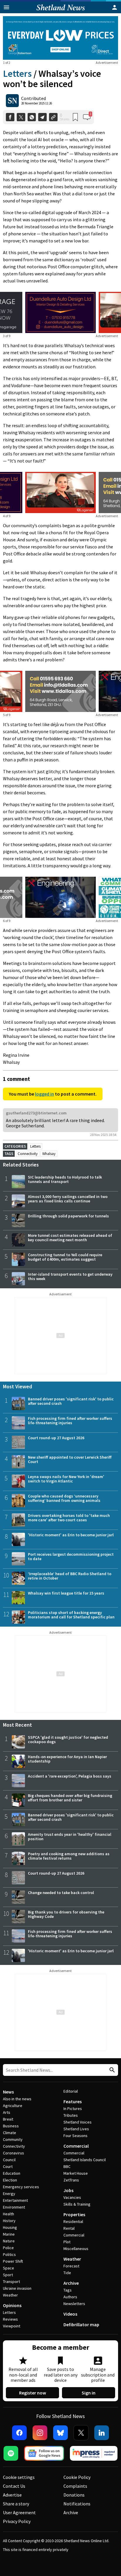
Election (10, 2180)
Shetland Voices (78, 2122)
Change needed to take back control (61, 1893)
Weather (10, 2295)
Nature (9, 2241)
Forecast (71, 2266)
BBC (67, 2166)
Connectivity (28, 1154)
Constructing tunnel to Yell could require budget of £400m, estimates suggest (65, 1257)
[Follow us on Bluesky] (60, 2433)
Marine (9, 2234)
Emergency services (21, 2187)
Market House (76, 2173)
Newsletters (74, 2304)
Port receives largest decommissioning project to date (71, 1556)
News (8, 2092)
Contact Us (14, 2486)
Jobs (68, 2190)
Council (9, 2160)
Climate (10, 2133)
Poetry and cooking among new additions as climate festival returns (69, 1856)
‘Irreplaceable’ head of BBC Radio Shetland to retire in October (70, 1576)
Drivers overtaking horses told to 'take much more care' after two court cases (69, 1518)
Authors (70, 2297)
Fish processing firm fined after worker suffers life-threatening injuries (70, 1421)
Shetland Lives (76, 2129)
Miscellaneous (76, 2249)
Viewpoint (12, 2326)
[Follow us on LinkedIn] (102, 2433)
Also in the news (17, 2099)
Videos (70, 2314)
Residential (73, 2221)
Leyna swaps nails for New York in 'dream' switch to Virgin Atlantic (66, 1479)
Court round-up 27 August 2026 (56, 1438)
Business (11, 2126)
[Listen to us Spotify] (11, 2453)
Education (12, 2173)
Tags (68, 2290)
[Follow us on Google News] (44, 2453)
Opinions (12, 2305)
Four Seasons (75, 2136)
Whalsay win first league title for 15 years (66, 1593)
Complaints (75, 2486)
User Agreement (19, 2512)
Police (8, 2248)
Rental (69, 2228)
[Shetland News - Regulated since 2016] (94, 2453)
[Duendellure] (60, 312)
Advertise (12, 2495)
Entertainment (15, 2200)
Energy (9, 2194)
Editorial (71, 2091)
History (9, 2221)
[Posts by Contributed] (12, 101)
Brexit (8, 2119)
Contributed (33, 98)
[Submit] (111, 2070)
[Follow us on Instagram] (40, 2433)
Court (8, 2166)
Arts (7, 2112)
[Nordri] (60, 897)
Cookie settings (19, 2477)
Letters (17, 74)
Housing (10, 2227)
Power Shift (13, 2261)
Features (73, 2101)
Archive (71, 2283)
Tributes (71, 2115)
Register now (33, 2393)
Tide (67, 2273)
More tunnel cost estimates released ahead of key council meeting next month (70, 1238)
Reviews (10, 2319)
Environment (14, 2207)
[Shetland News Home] (61, 11)
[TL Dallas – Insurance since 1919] (60, 691)
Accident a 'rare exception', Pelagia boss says (70, 1776)
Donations (74, 2495)
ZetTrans (71, 2180)
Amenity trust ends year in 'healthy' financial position (70, 1837)
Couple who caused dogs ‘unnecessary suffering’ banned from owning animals (64, 1498)
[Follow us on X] (81, 2433)
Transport (11, 2282)
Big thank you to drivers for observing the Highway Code (66, 1914)
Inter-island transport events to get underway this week (70, 1276)
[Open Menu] (6, 7)
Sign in (89, 2393)
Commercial (76, 2146)
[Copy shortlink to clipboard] (53, 117)
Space (9, 2268)
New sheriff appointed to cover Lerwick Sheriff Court (70, 1459)
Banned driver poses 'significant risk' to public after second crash (71, 1401)
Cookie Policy (77, 2477)
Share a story (16, 2504)
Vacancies (72, 2197)
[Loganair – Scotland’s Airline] (60, 492)
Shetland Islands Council (85, 2160)
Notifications (77, 2504)
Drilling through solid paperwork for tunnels (68, 1216)
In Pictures (73, 2109)
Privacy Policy (17, 2521)
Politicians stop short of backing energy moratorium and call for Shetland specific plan (71, 1615)
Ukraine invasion (17, 2288)
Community (13, 2139)
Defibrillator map (81, 2324)
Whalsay (49, 1154)
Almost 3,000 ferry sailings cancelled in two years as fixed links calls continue (68, 1199)
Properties (74, 2214)
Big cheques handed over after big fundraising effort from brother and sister (70, 1798)
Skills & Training (77, 2204)
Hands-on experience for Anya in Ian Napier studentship (67, 1759)
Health (9, 2214)
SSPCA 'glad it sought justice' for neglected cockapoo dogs (68, 1739)
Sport (8, 2275)
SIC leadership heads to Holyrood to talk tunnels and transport (65, 1179)
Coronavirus (14, 2153)
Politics (9, 2254)
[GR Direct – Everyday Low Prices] (60, 38)
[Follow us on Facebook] (19, 2433)
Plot (67, 2242)
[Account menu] (115, 7)
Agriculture (13, 2106)
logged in (44, 1094)
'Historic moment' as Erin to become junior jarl (71, 1535)
